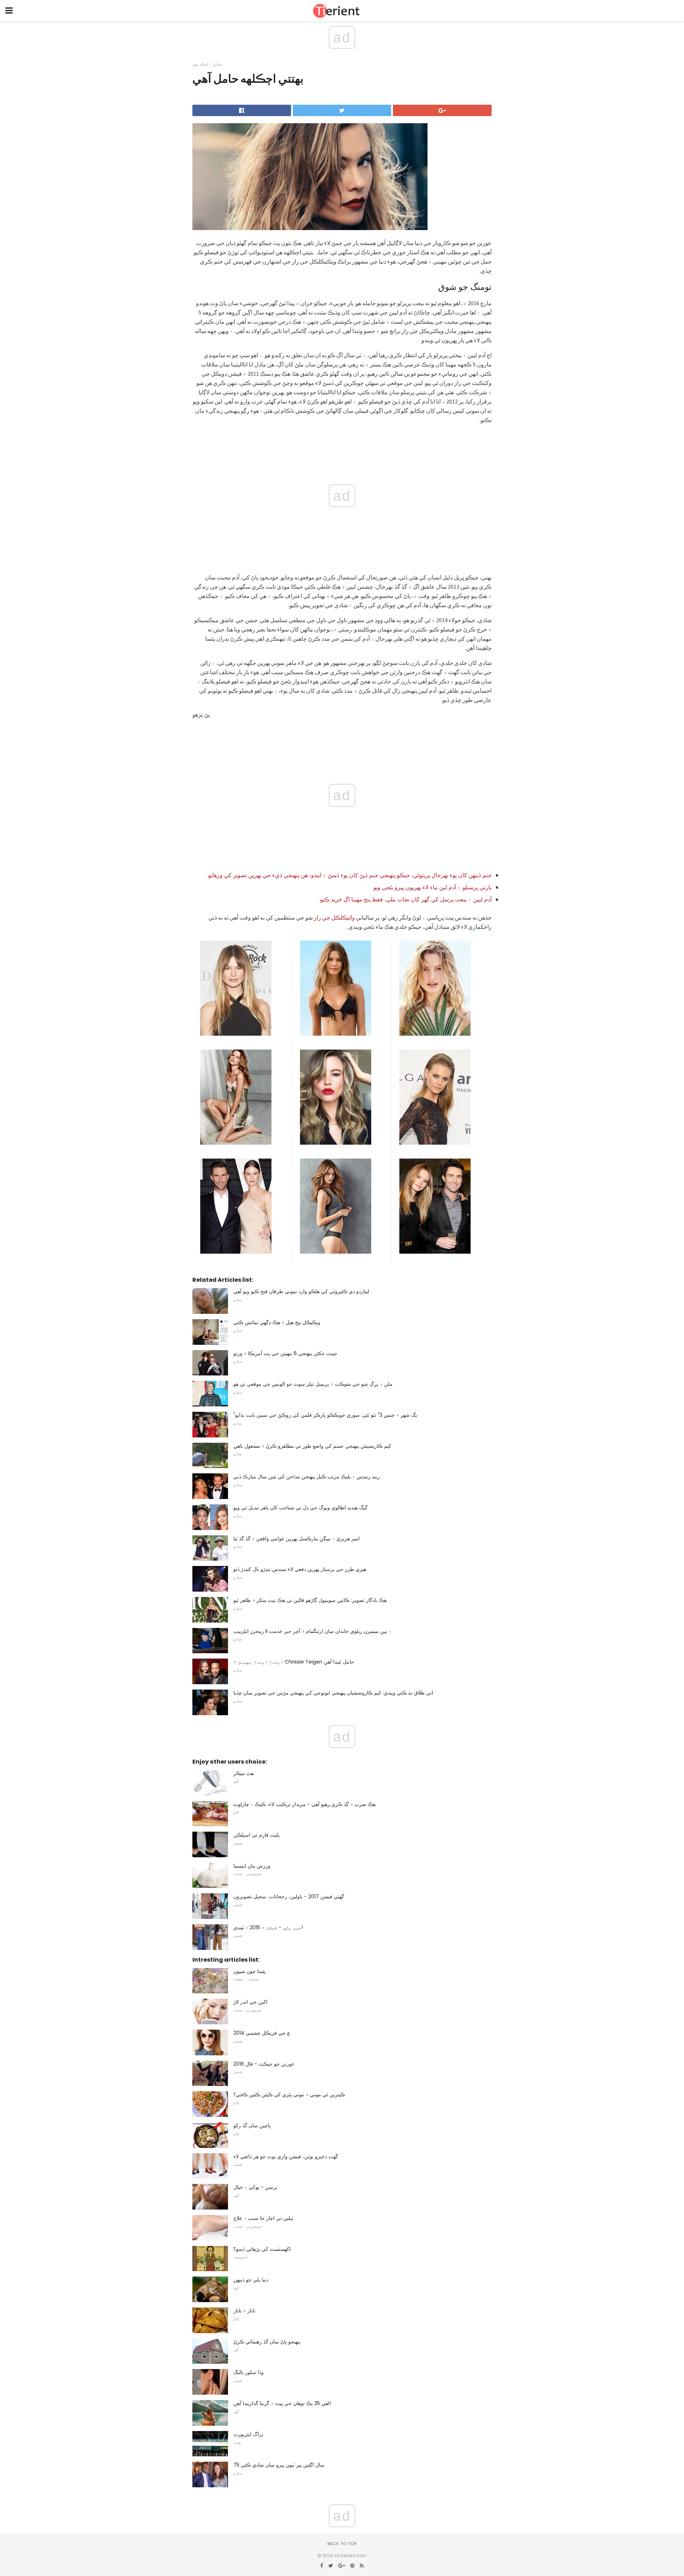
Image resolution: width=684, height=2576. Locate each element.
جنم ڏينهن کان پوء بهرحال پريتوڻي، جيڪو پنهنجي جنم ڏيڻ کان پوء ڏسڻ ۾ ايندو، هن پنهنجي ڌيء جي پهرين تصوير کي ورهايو (350, 875)
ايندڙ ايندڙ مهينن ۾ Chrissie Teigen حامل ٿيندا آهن (294, 1662)
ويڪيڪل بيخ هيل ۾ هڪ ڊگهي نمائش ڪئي (277, 1322)
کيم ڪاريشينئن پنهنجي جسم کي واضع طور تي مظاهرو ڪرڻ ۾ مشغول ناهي (312, 1446)
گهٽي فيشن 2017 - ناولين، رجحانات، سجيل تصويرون (289, 1896)
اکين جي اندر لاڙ (250, 2002)
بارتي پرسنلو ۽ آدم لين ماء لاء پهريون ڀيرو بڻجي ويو (432, 887)
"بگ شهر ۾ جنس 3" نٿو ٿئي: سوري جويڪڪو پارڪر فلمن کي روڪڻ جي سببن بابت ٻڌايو (325, 1415)
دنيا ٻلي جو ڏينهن (251, 2280)
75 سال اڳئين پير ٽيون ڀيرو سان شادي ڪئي (279, 2465)
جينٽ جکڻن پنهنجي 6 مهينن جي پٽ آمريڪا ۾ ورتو (285, 1353)
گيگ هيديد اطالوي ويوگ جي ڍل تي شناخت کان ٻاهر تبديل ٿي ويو (300, 1508)
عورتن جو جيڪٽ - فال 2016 (264, 2064)
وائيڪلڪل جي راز (334, 917)
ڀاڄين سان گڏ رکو (252, 2125)
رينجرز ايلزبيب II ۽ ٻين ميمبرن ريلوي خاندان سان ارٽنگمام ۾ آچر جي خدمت (312, 1631)
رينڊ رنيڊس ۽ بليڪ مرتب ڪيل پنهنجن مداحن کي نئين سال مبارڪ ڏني (307, 1477)
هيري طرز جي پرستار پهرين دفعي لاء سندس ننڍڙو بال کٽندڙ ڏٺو (300, 1569)
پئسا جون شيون (250, 1971)
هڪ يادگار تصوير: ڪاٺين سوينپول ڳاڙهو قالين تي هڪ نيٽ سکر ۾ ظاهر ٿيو (310, 1600)
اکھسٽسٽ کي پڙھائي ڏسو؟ (262, 2249)
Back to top (342, 2544)
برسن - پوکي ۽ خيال (255, 2187)
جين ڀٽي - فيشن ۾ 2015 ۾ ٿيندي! (268, 1927)
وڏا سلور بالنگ (248, 2372)
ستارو (218, 64)
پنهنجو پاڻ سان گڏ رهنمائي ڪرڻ (267, 2342)
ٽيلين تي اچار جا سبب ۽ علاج (263, 2218)
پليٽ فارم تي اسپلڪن (256, 1835)
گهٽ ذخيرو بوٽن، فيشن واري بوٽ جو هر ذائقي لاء (286, 2156)
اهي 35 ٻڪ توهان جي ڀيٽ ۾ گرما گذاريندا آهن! (282, 2403)
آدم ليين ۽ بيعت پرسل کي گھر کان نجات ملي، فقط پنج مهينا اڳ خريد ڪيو (406, 899)
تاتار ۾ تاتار (244, 2311)
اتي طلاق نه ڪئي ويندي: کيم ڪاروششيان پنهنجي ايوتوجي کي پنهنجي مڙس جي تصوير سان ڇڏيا (333, 1693)
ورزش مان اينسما (252, 1866)
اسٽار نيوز (200, 64)
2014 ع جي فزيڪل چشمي (262, 2033)
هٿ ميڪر (243, 1773)
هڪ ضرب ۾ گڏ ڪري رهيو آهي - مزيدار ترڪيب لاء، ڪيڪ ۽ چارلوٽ (304, 1804)
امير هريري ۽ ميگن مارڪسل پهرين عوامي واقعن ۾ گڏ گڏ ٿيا (297, 1539)
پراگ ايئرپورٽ (248, 2434)
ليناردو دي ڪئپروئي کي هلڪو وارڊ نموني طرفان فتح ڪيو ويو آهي (301, 1291)
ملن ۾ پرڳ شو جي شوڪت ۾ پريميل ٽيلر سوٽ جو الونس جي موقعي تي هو (313, 1384)
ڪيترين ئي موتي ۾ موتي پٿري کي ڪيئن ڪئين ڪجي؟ (289, 2094)
